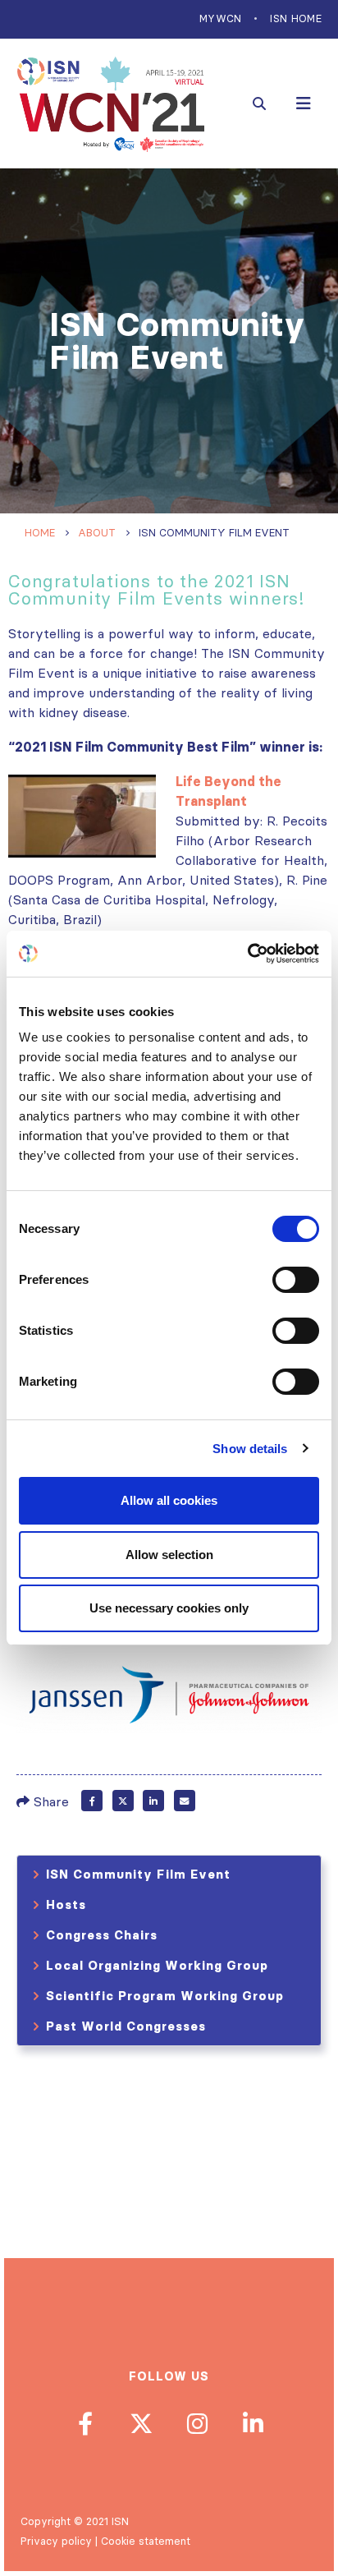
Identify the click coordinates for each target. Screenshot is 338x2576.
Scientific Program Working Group (165, 1996)
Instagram (197, 2423)
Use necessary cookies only (169, 1608)
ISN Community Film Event (138, 1874)
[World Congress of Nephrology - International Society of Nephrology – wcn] (111, 104)
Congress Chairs (102, 1935)
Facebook (92, 1801)
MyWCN (221, 18)
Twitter (123, 1801)
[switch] (296, 1280)
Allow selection (169, 1555)
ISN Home (296, 18)
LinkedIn (153, 1801)
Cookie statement (146, 2541)
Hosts (66, 1904)
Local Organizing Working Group (157, 1965)
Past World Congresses (126, 2026)
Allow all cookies (169, 1500)
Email (185, 1801)
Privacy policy (56, 2541)
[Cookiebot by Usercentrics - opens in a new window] (247, 954)
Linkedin (253, 2423)
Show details (250, 1449)
